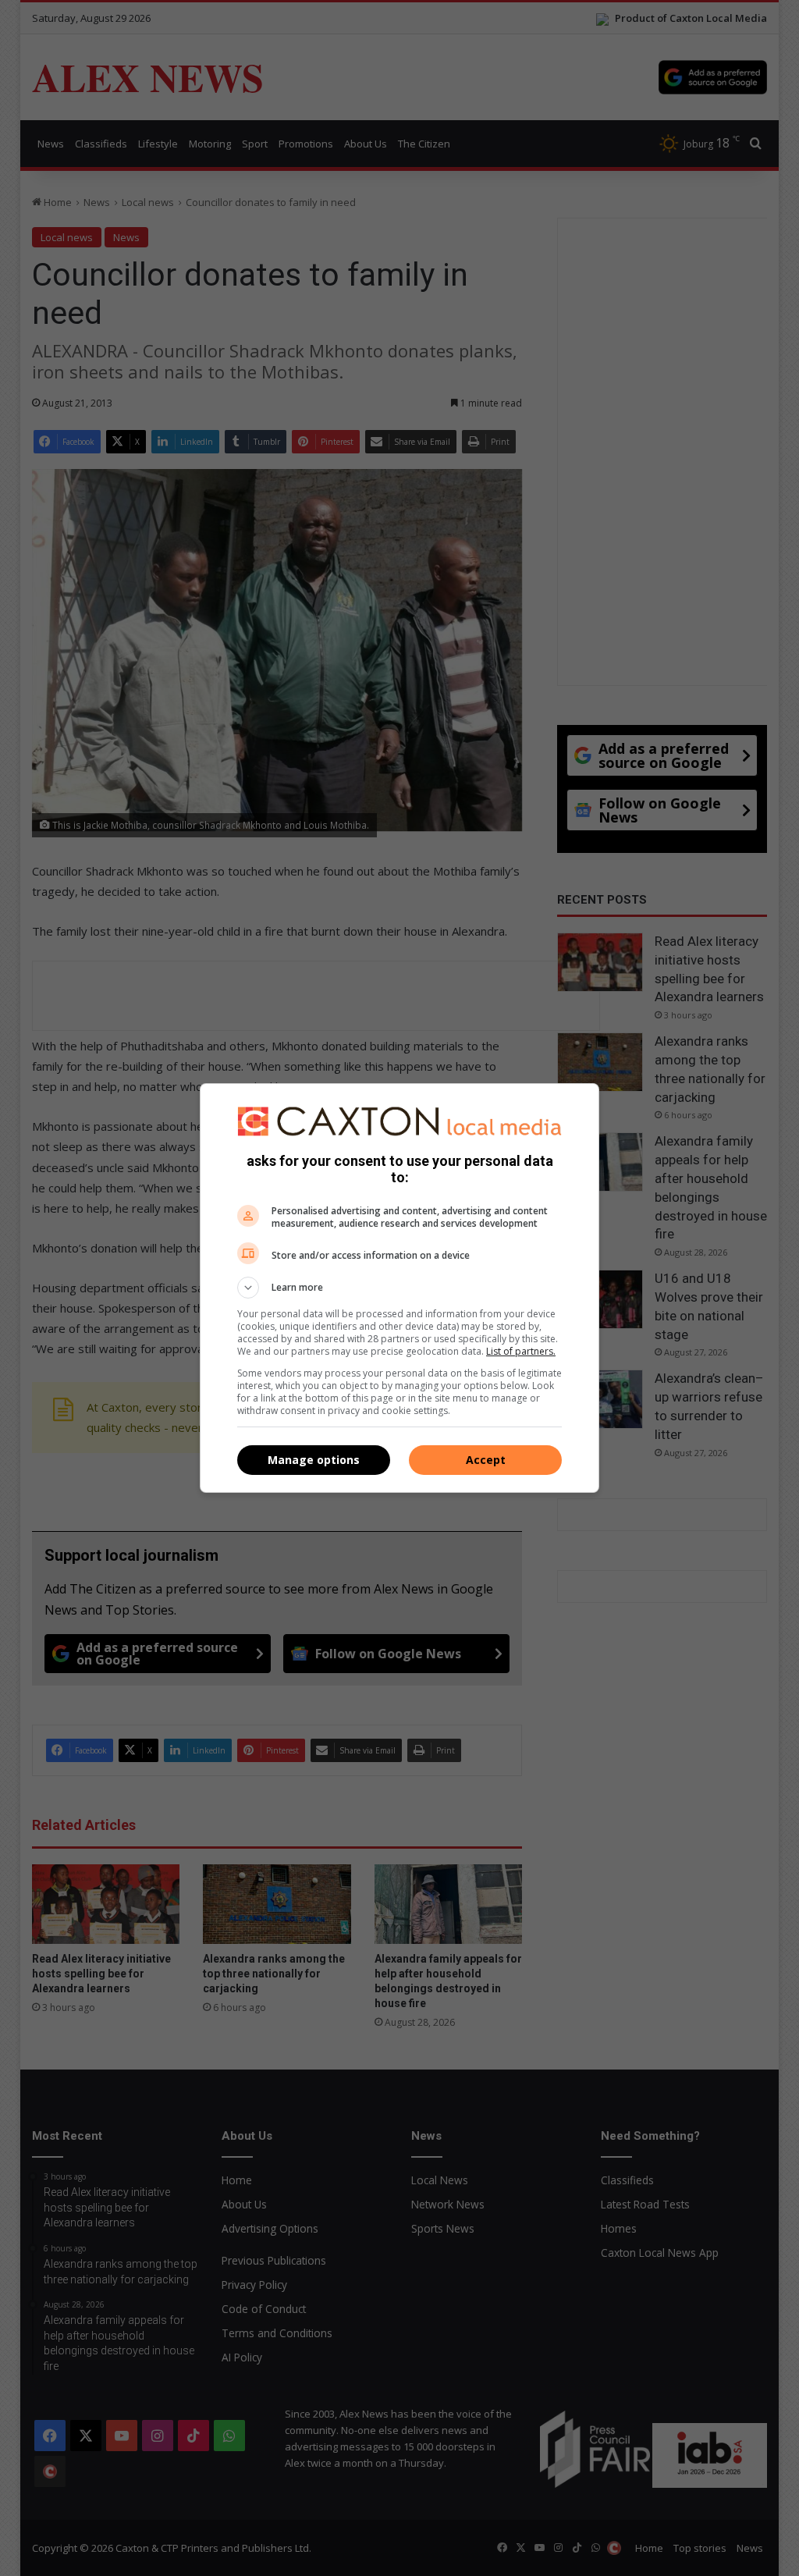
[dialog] (399, 1288)
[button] (399, 1288)
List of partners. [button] (521, 1351)
